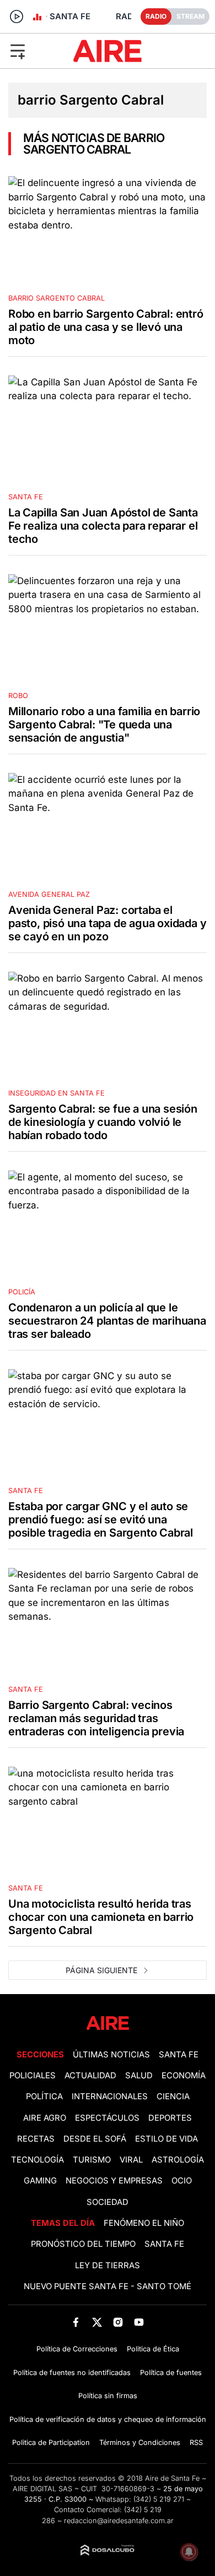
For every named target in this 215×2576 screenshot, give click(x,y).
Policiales (33, 2076)
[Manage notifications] (189, 2552)
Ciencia (173, 2096)
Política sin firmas (108, 2396)
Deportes (170, 2118)
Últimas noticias (111, 2055)
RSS (196, 2442)
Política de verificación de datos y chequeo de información (108, 2419)
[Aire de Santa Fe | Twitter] (97, 2322)
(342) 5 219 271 (159, 2499)
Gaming (40, 2181)
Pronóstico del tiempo (83, 2244)
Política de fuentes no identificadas (72, 2373)
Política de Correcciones (77, 2349)
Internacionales (110, 2096)
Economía (184, 2076)
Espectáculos (107, 2118)
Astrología (178, 2160)
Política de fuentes (171, 2373)
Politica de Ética (153, 2349)
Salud (139, 2076)
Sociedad (108, 2202)
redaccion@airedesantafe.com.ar (119, 2521)
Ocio (182, 2181)
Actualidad (90, 2076)
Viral (131, 2160)
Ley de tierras (108, 2265)
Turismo (92, 2160)
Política (44, 2096)
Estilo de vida (166, 2139)
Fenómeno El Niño (144, 2223)
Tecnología (37, 2160)
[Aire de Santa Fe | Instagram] (118, 2322)
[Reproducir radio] (17, 17)
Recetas (36, 2139)
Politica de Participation (51, 2442)
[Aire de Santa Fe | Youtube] (139, 2322)
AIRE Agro (45, 2118)
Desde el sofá (95, 2139)
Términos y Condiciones (140, 2442)
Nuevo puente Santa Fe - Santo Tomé (108, 2286)
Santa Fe (179, 2055)
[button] (35, 51)
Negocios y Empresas (114, 2181)
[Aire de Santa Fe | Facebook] (76, 2322)
